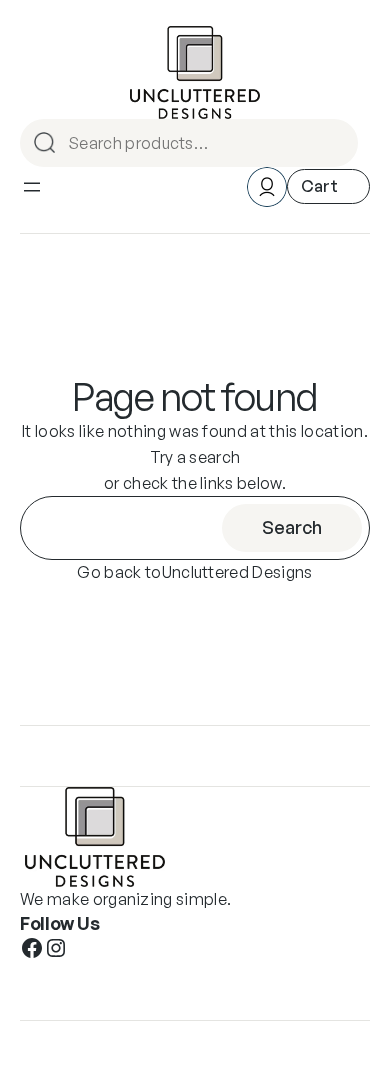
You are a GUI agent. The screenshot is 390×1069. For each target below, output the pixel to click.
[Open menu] (32, 187)
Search (340, 143)
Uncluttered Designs (237, 572)
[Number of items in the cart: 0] (328, 186)
